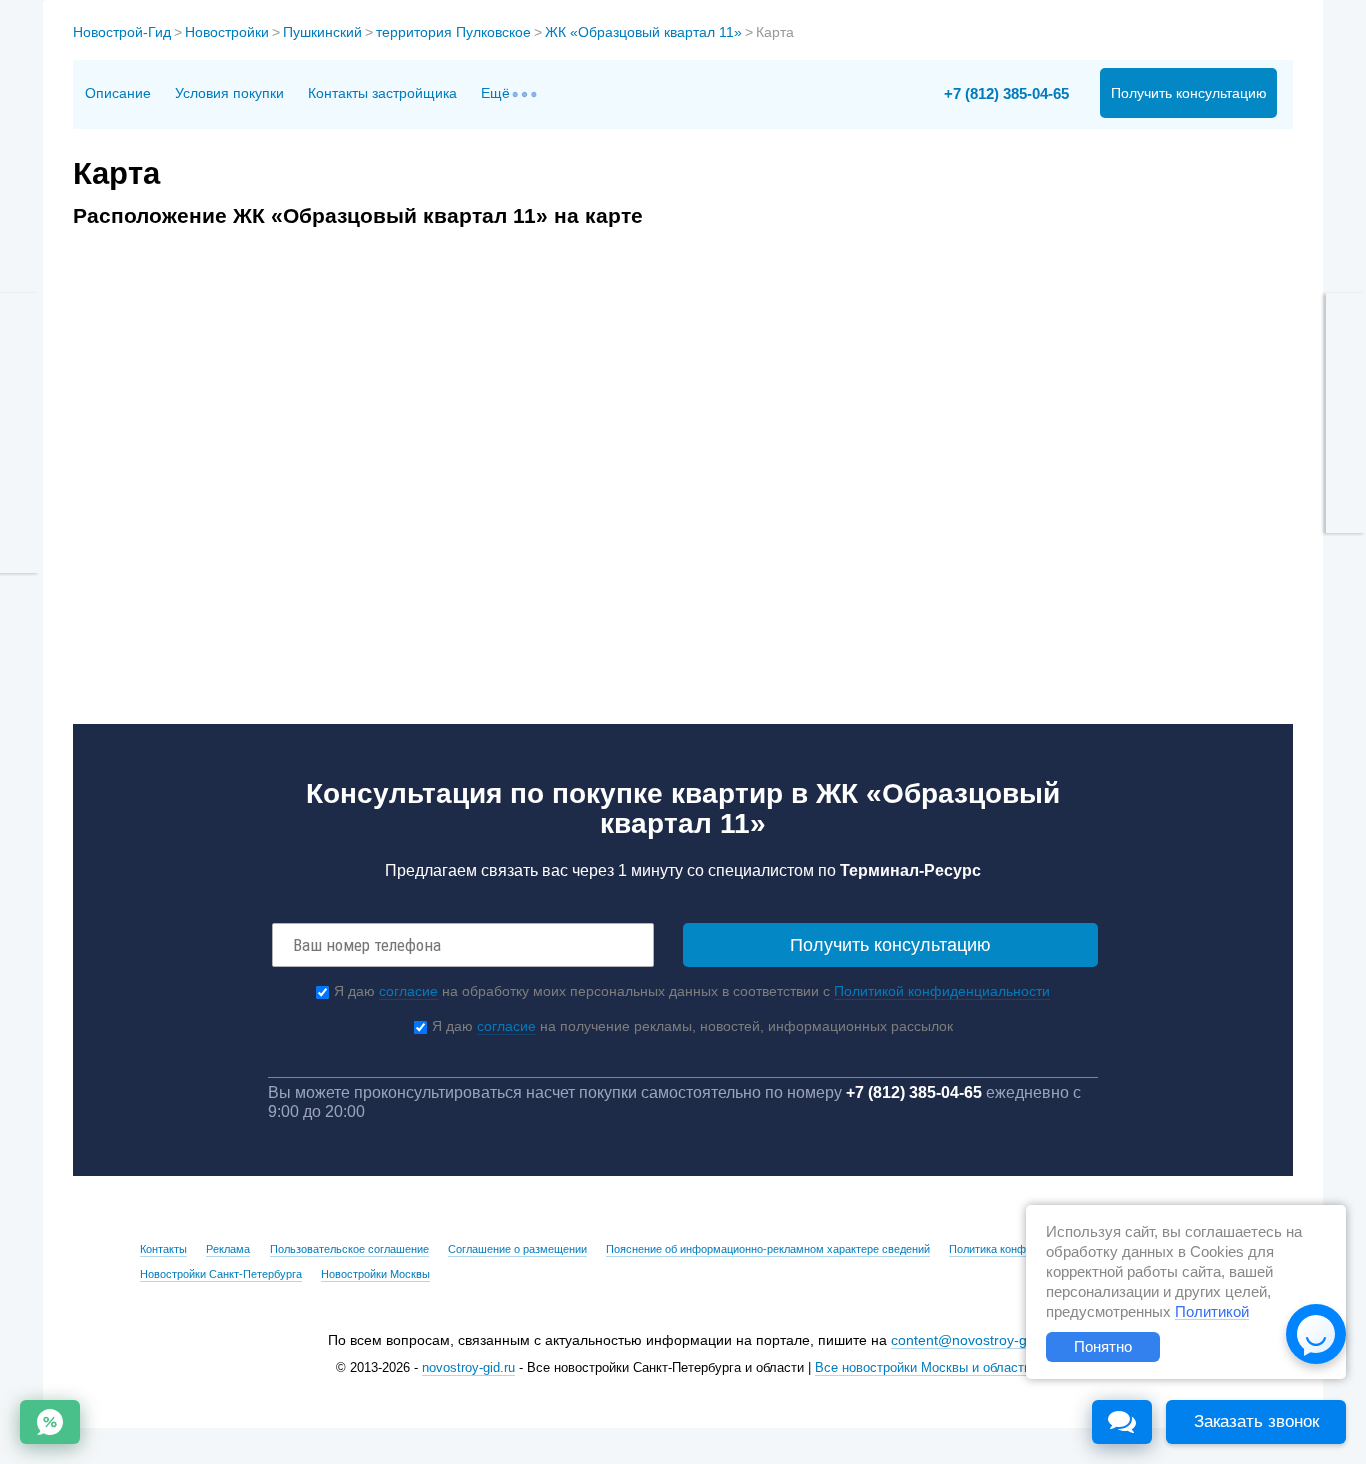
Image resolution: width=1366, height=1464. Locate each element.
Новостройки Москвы (375, 1274)
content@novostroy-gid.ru (973, 1340)
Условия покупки (229, 93)
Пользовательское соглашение (349, 1249)
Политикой (1212, 1312)
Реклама (228, 1249)
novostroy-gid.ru (468, 1368)
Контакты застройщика (382, 93)
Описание (118, 93)
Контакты (163, 1249)
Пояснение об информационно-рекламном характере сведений (768, 1249)
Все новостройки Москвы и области (923, 1368)
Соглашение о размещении (517, 1249)
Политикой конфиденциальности (942, 991)
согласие (408, 991)
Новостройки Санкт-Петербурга (221, 1274)
